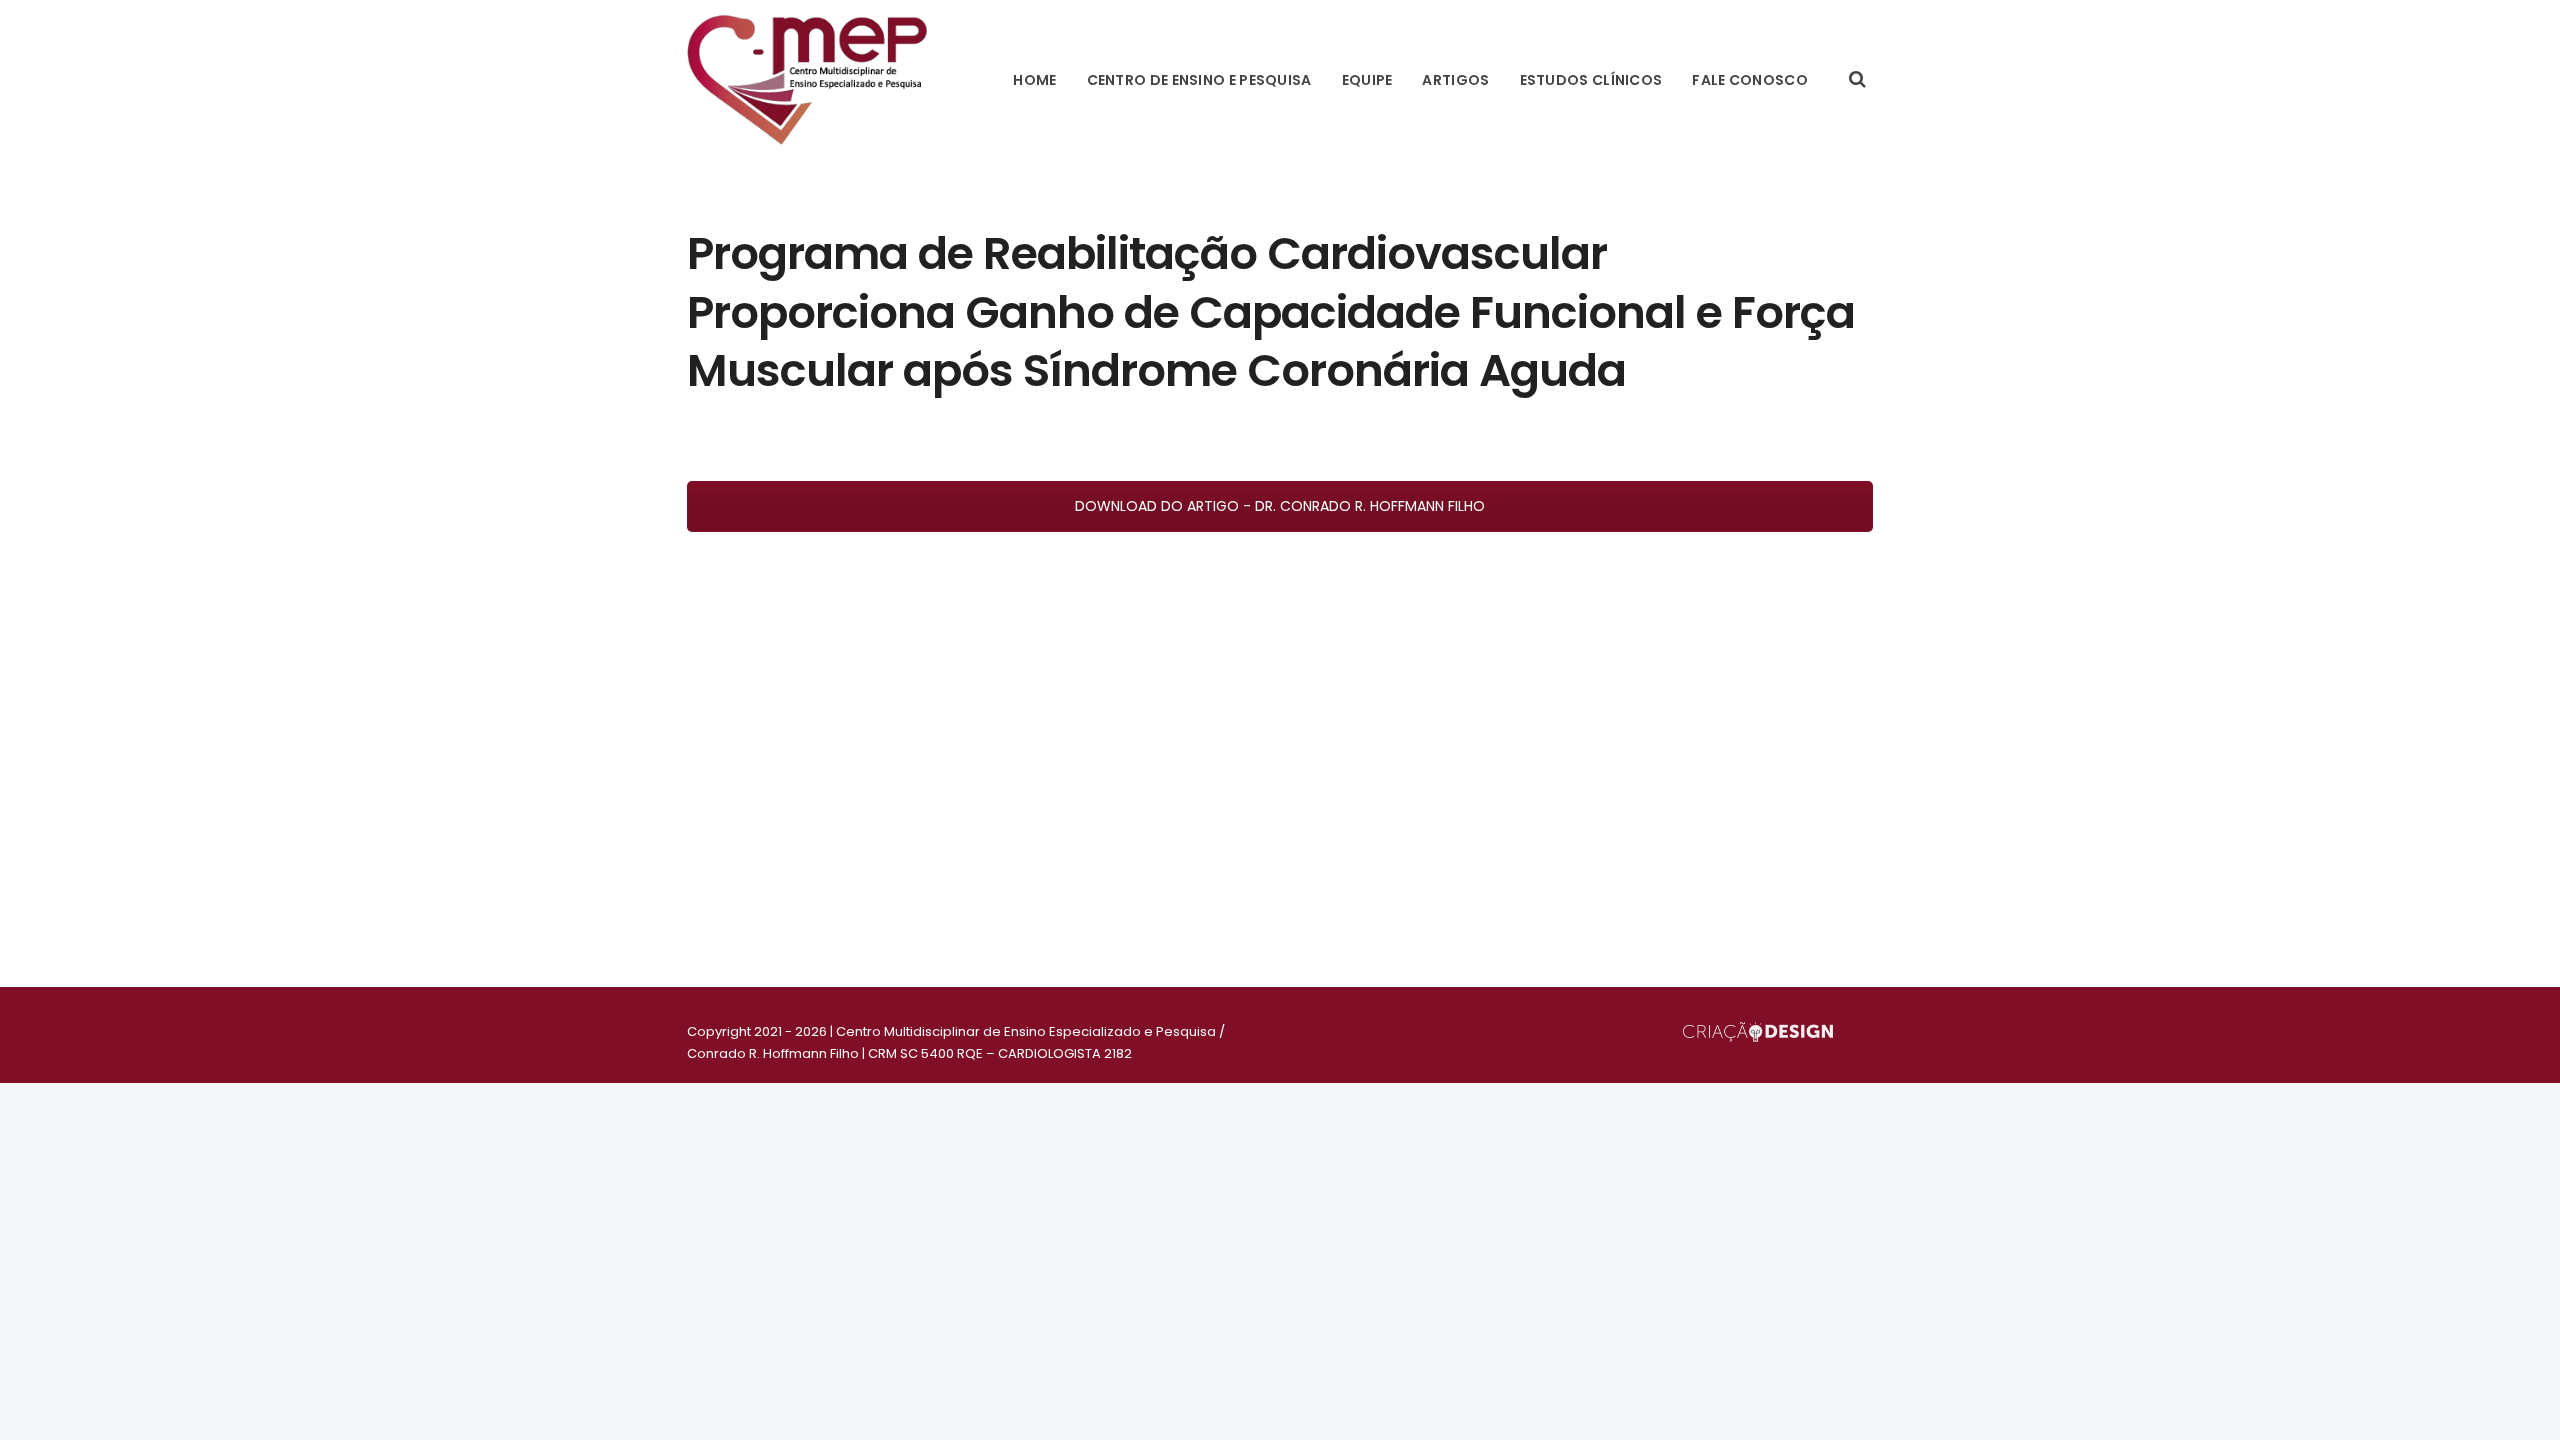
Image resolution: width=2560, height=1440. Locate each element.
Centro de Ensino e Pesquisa (1199, 80)
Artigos (1455, 80)
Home (1034, 80)
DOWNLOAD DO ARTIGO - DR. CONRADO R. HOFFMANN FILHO (1280, 506)
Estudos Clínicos (1591, 80)
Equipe (1367, 80)
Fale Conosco (1750, 80)
